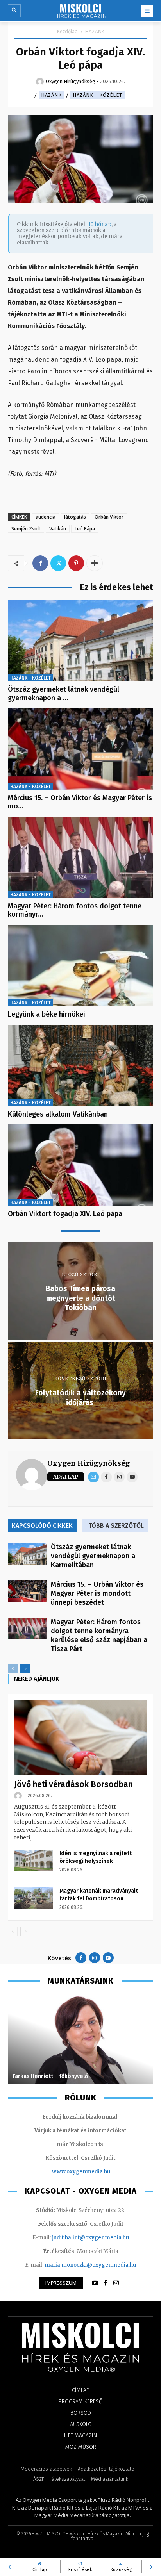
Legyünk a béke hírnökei (47, 1014)
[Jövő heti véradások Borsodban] (80, 1737)
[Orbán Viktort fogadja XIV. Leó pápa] (80, 1165)
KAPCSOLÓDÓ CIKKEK (42, 1526)
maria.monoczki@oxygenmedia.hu (90, 2265)
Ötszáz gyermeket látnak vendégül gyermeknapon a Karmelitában (93, 1556)
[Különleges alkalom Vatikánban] (80, 1066)
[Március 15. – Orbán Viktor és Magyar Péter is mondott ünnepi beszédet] (80, 749)
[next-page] (25, 1669)
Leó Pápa (85, 529)
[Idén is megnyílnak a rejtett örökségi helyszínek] (34, 1861)
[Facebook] (40, 563)
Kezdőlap (67, 31)
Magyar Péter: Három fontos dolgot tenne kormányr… (75, 910)
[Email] (93, 1477)
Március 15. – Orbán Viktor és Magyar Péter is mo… (80, 802)
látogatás (75, 517)
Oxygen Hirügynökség (89, 1463)
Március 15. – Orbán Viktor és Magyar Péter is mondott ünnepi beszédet (97, 1593)
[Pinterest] (76, 563)
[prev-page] (13, 1669)
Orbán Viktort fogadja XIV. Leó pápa (65, 1214)
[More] (95, 563)
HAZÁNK (95, 31)
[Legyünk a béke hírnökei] (80, 966)
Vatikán (58, 529)
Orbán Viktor (109, 517)
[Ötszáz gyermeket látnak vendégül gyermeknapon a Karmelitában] (80, 641)
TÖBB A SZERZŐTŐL (116, 1526)
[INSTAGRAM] (116, 2283)
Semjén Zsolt (26, 529)
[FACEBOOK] (106, 2283)
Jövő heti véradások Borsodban (73, 1784)
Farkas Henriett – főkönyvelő (50, 2076)
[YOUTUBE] (95, 2283)
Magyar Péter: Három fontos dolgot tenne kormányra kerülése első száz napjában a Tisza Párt (99, 1635)
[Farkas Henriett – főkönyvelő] (80, 2039)
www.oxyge (67, 2172)
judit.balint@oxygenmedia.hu (90, 2238)
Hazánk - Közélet (97, 95)
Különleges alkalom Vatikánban (58, 1114)
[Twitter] (58, 563)
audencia (46, 517)
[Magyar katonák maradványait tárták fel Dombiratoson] (34, 1898)
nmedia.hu (96, 2172)
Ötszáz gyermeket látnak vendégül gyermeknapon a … (64, 694)
